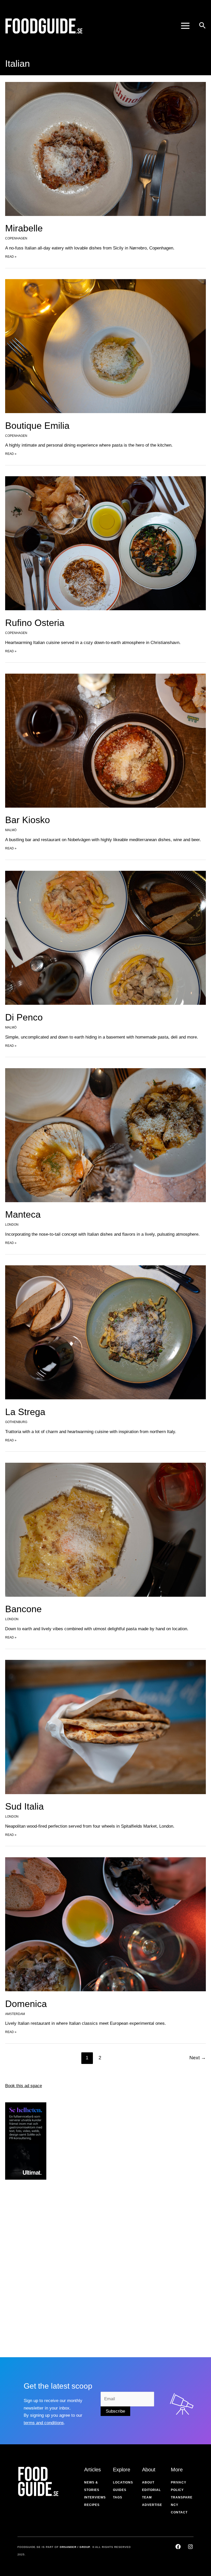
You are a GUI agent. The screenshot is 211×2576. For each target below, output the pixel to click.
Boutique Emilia (37, 426)
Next (198, 2058)
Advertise (152, 2505)
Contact (179, 2512)
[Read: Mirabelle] (105, 149)
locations (123, 2482)
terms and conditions (44, 2423)
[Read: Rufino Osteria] (105, 543)
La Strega (25, 1412)
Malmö (11, 830)
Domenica (26, 2004)
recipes (92, 2505)
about (148, 2482)
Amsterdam (15, 2014)
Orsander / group (75, 2547)
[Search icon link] (202, 26)
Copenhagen (16, 238)
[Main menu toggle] (185, 26)
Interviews (95, 2497)
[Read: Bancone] (105, 1529)
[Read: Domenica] (105, 1924)
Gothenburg (16, 1422)
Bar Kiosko (28, 820)
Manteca (23, 1214)
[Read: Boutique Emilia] (105, 346)
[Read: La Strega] (105, 1332)
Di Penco (24, 1017)
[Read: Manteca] (105, 1135)
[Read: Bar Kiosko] (105, 740)
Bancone (23, 1609)
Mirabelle (24, 228)
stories (92, 2490)
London (12, 1225)
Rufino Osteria (35, 623)
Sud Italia (24, 1806)
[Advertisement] (26, 2266)
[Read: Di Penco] (105, 938)
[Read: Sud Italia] (105, 1727)
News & (91, 2482)
